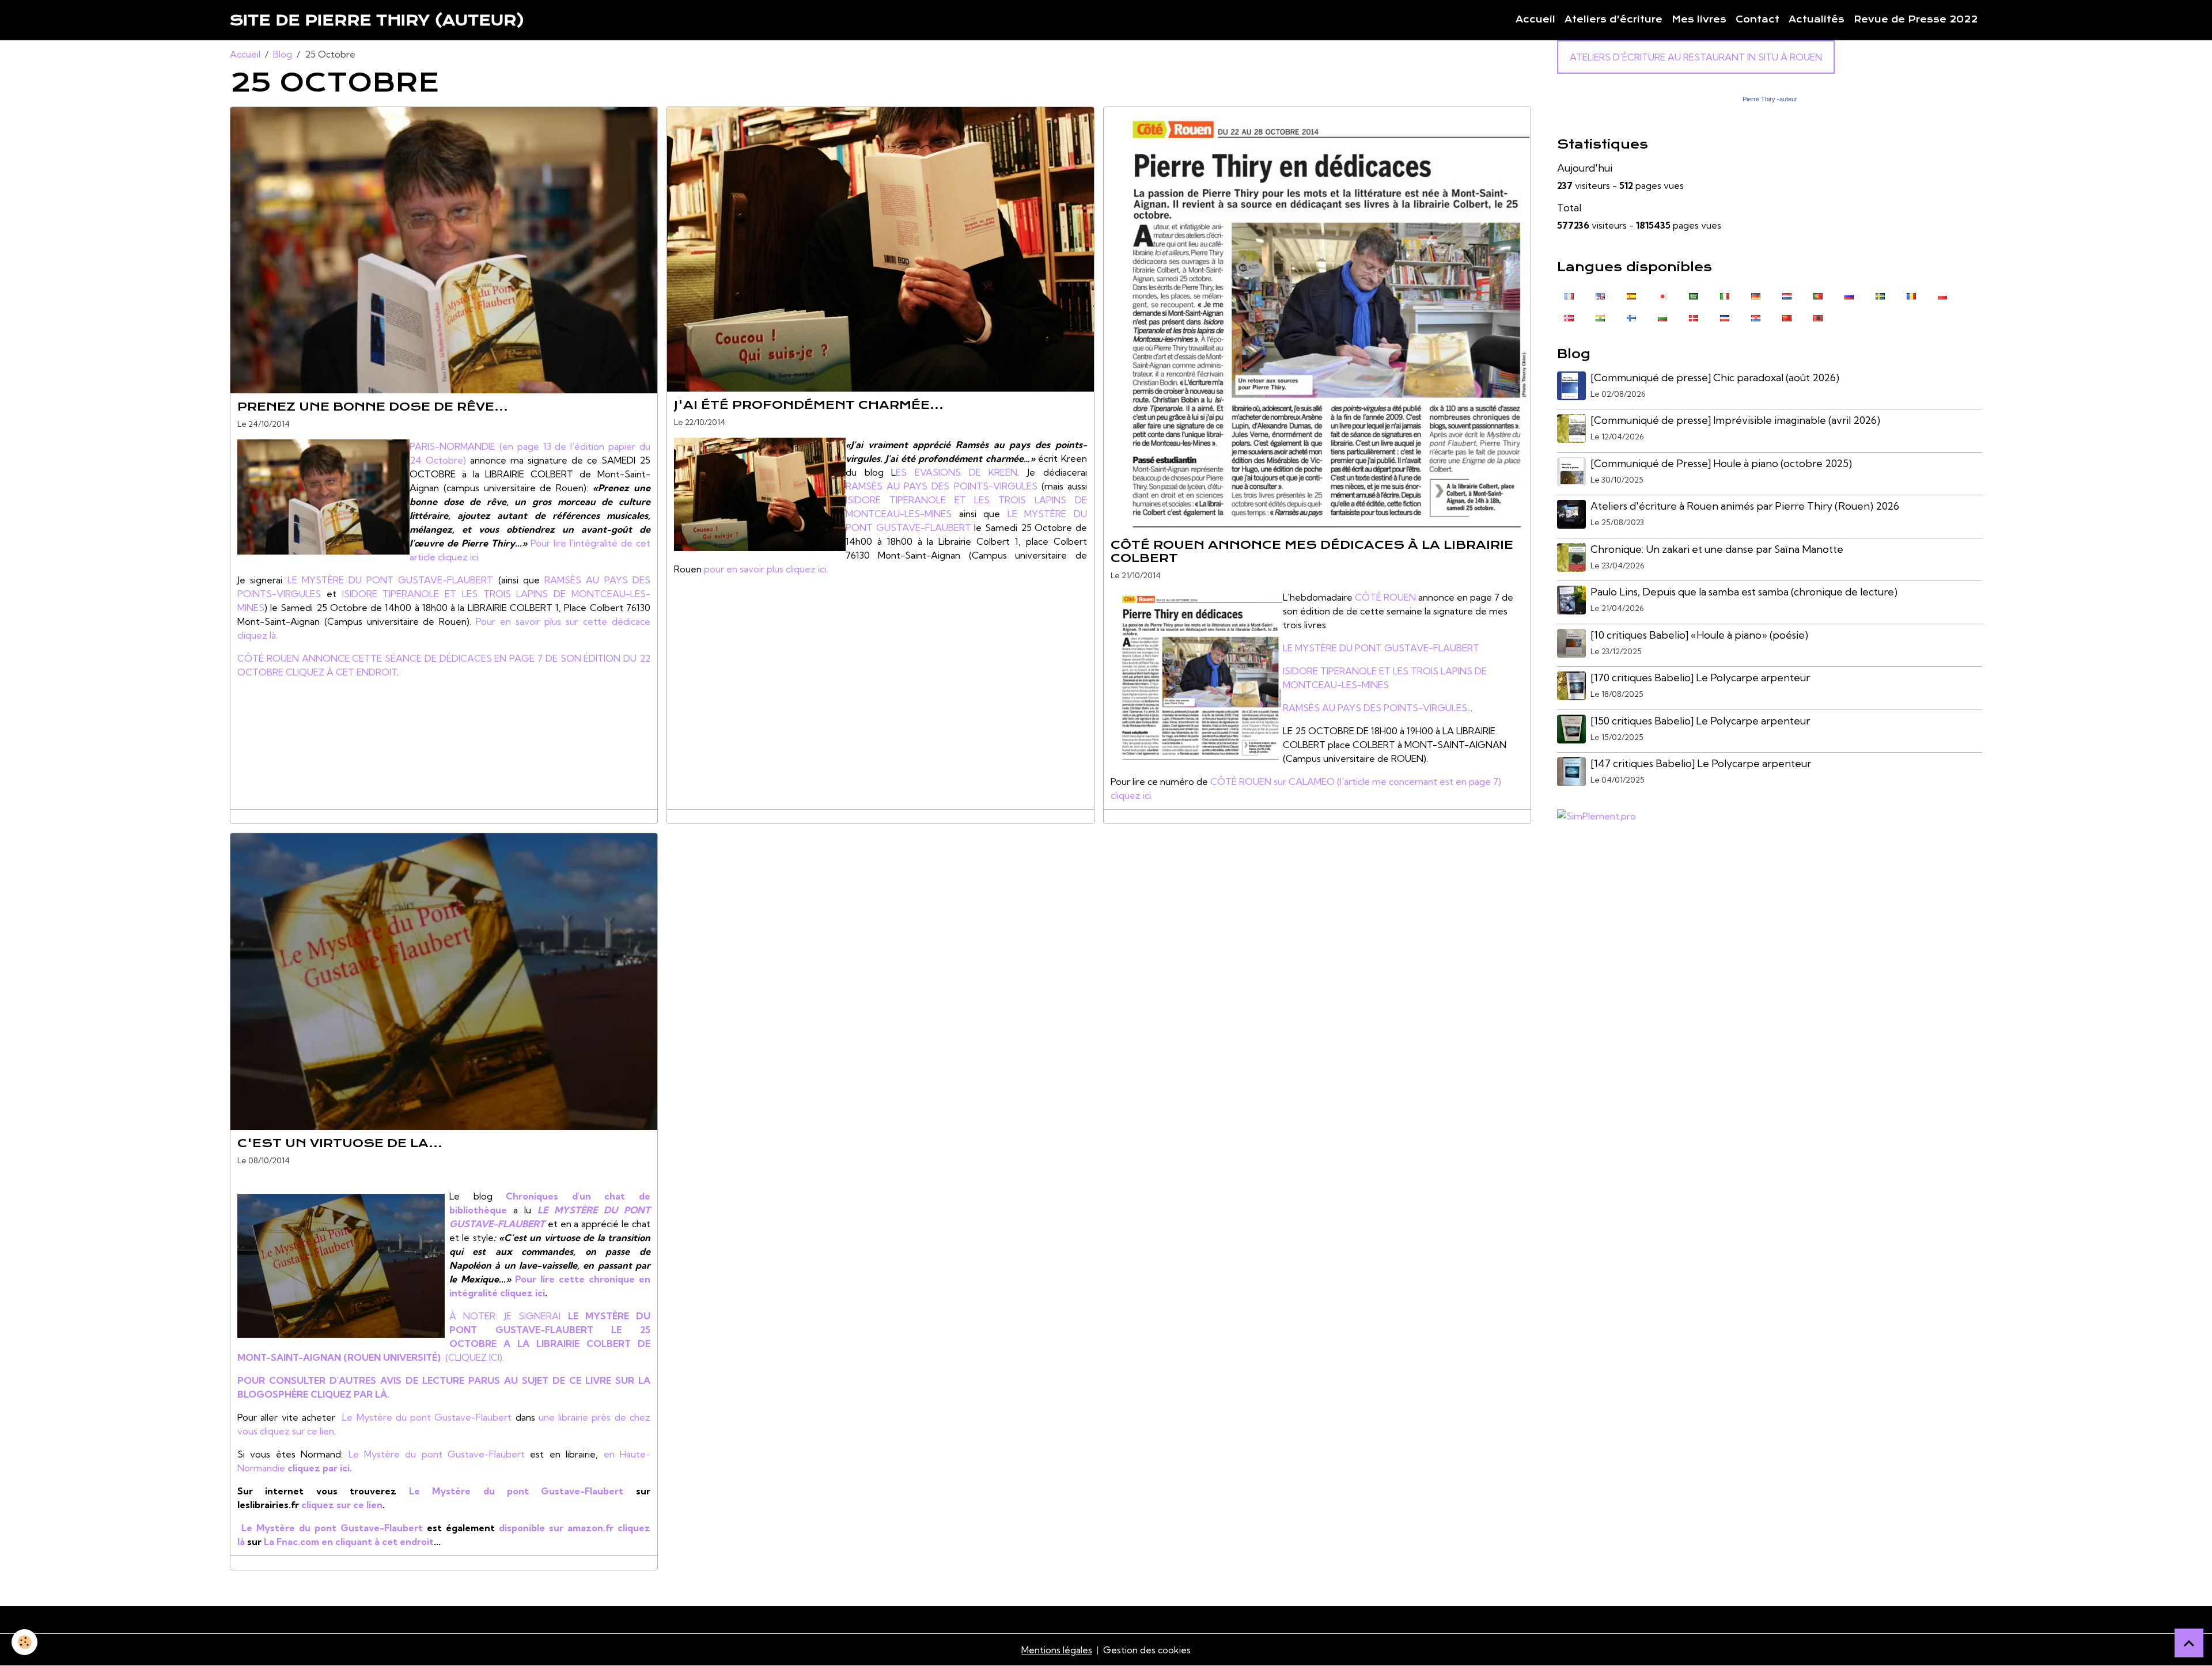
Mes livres (1699, 20)
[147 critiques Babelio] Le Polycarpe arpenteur (1701, 763)
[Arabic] (1694, 295)
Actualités (1817, 20)
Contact (1758, 20)
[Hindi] (1600, 317)
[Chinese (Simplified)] (1787, 317)
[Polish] (1942, 295)
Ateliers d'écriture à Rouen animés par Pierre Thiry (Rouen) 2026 (1745, 506)
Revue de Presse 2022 (1916, 20)
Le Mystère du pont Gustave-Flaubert (427, 1417)
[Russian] (1849, 295)
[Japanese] (1662, 295)
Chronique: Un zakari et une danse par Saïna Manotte (1717, 549)
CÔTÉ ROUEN (1385, 597)
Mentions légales (1057, 1650)
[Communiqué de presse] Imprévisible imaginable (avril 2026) (1735, 420)
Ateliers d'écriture (1613, 20)
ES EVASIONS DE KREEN (957, 472)
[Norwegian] (1569, 317)
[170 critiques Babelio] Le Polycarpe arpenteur (1700, 678)
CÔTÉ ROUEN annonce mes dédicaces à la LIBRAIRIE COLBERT (1312, 551)
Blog (283, 54)
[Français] (1569, 295)
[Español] (1631, 295)
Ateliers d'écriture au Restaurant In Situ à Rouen (1696, 57)
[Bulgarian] (1662, 317)
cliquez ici (458, 557)
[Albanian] (1818, 317)
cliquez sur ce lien (297, 1431)
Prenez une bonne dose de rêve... (373, 407)
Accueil (1535, 20)
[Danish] (1694, 317)
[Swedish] (1880, 295)
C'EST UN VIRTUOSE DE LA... (340, 1143)
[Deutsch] (1756, 295)
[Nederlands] (1787, 295)
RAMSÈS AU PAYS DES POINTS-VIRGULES (942, 486)
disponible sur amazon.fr (558, 1528)
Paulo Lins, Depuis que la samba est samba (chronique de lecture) (1744, 592)
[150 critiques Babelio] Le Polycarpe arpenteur (1700, 721)
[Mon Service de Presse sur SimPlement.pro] (1596, 815)
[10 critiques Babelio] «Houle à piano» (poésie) (1699, 635)
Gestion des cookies (1147, 1650)
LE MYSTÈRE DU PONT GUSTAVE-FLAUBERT (391, 580)
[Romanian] (1911, 295)
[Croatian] (1756, 317)
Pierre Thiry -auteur (1770, 99)
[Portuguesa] (1818, 295)
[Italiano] (1725, 295)
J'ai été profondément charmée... (809, 405)
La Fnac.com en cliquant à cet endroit (348, 1542)
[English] (1600, 295)
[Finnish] (1631, 317)
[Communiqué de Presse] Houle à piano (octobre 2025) (1721, 463)
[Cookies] (24, 1642)
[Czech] (1725, 317)
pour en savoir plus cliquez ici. (766, 569)
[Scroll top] (2189, 1643)
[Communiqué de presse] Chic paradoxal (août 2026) (1715, 377)
